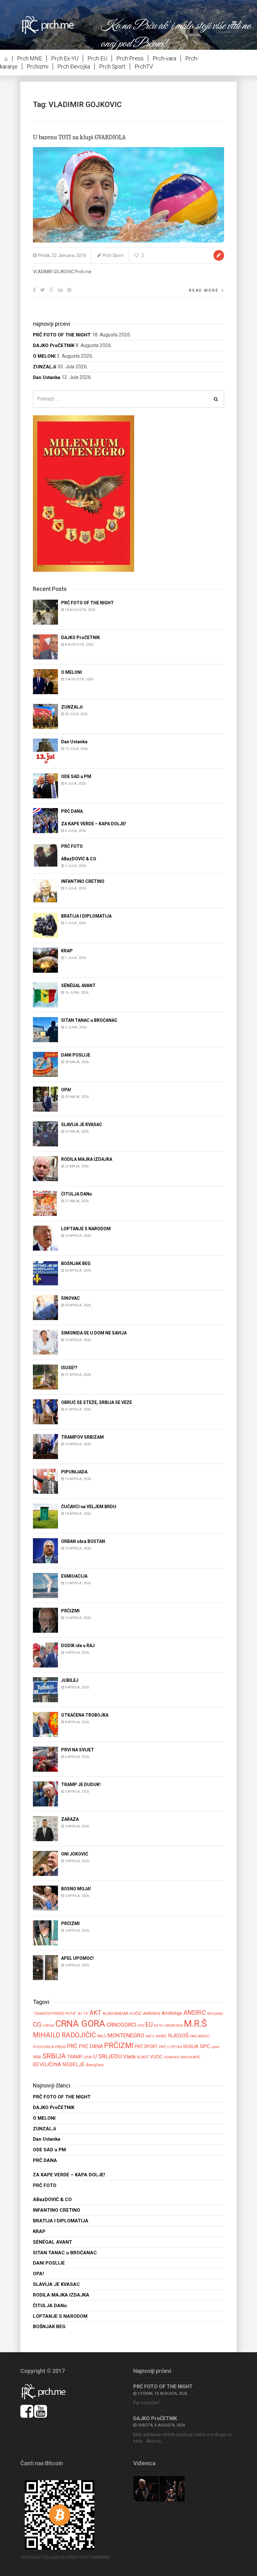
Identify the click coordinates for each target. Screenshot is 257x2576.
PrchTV (144, 67)
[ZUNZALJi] (45, 716)
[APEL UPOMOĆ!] (45, 1967)
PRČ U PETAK (170, 2047)
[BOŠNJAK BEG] (45, 1272)
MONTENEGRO (126, 2035)
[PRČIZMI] (45, 1620)
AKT (95, 2013)
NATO (150, 2036)
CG (37, 2024)
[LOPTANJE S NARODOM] (45, 1238)
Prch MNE (29, 58)
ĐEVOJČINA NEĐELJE (59, 2064)
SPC (205, 2046)
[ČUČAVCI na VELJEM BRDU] (45, 1516)
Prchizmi (37, 67)
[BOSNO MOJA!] (45, 1898)
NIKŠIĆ (161, 2036)
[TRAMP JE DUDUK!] (45, 1793)
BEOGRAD (215, 2014)
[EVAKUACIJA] (45, 1585)
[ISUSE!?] (45, 1377)
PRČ (72, 2046)
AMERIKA (152, 2013)
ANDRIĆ (195, 2013)
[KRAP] (45, 960)
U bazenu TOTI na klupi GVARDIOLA (79, 137)
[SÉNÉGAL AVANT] (45, 994)
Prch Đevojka (74, 67)
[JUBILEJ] (45, 1689)
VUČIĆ (156, 2057)
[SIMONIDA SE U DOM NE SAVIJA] (45, 1342)
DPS (141, 2026)
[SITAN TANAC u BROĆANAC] (45, 1029)
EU (149, 2025)
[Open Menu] (234, 23)
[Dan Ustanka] (45, 751)
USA (88, 2057)
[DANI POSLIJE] (45, 1064)
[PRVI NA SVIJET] (45, 1759)
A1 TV (83, 2014)
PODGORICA (43, 2047)
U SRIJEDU (108, 2056)
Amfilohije (172, 2013)
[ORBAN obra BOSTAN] (45, 1550)
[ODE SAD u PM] (45, 786)
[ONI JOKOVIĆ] (45, 1863)
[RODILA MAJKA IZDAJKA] (45, 1168)
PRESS (60, 2047)
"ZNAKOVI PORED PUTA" (55, 2013)
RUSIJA (191, 2046)
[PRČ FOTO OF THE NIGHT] (45, 612)
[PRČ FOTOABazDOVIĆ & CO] (45, 855)
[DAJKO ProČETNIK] (45, 647)
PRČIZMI (119, 2045)
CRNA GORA (80, 2024)
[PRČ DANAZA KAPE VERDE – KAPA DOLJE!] (45, 820)
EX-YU (159, 2025)
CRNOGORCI (121, 2025)
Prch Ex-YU (65, 58)
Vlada (129, 2057)
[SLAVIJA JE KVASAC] (45, 1133)
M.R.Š (195, 2024)
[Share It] (34, 290)
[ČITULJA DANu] (45, 1203)
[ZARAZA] (45, 1828)
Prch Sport (112, 67)
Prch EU (97, 58)
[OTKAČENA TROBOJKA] (45, 1724)
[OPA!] (45, 1099)
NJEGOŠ (178, 2036)
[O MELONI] (45, 681)
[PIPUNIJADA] (45, 1481)
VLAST (143, 2057)
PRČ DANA (91, 2046)
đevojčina (95, 2065)
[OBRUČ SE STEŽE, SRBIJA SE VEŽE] (45, 1411)
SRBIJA (54, 2056)
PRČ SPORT (146, 2046)
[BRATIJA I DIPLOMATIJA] (45, 925)
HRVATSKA (174, 2025)
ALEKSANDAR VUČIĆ (122, 2013)
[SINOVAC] (45, 1307)
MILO (102, 2036)
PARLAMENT (200, 2036)
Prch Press (130, 58)
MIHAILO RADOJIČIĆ (64, 2035)
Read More (204, 290)
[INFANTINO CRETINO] (45, 890)
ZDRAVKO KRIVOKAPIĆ (182, 2057)
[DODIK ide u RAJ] (45, 1654)
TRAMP (75, 2057)
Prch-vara (164, 58)
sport (215, 2047)
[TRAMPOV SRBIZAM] (45, 1446)
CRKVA (48, 2026)
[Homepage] (52, 25)
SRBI (37, 2057)
